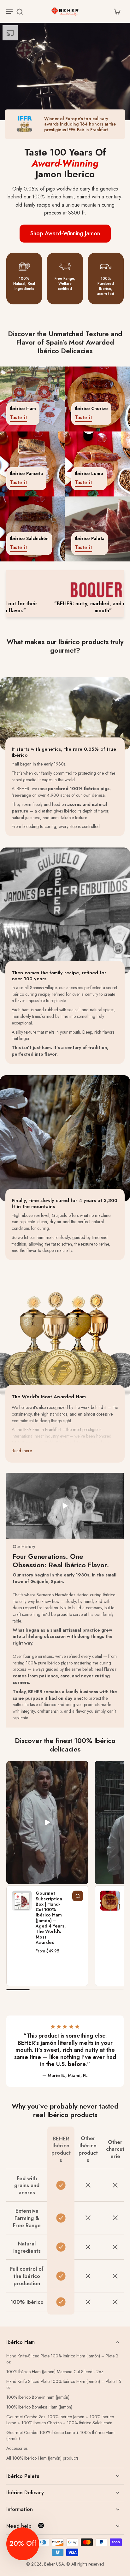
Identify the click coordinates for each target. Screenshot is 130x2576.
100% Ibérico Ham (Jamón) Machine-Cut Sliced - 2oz (55, 2372)
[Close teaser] (41, 2526)
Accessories (17, 2448)
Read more (22, 1451)
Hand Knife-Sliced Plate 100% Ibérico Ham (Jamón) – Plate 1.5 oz (64, 2385)
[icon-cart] (117, 11)
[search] (20, 11)
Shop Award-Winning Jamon (65, 233)
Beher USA (54, 2564)
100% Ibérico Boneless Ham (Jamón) (39, 2407)
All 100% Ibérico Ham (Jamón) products (42, 2458)
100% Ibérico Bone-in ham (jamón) (38, 2397)
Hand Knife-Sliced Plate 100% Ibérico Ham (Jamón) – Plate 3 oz (62, 2359)
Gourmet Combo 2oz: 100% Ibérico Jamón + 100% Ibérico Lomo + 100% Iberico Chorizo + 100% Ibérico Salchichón (60, 2420)
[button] (23, 2544)
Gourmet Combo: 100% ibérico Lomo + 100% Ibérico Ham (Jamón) (60, 2436)
